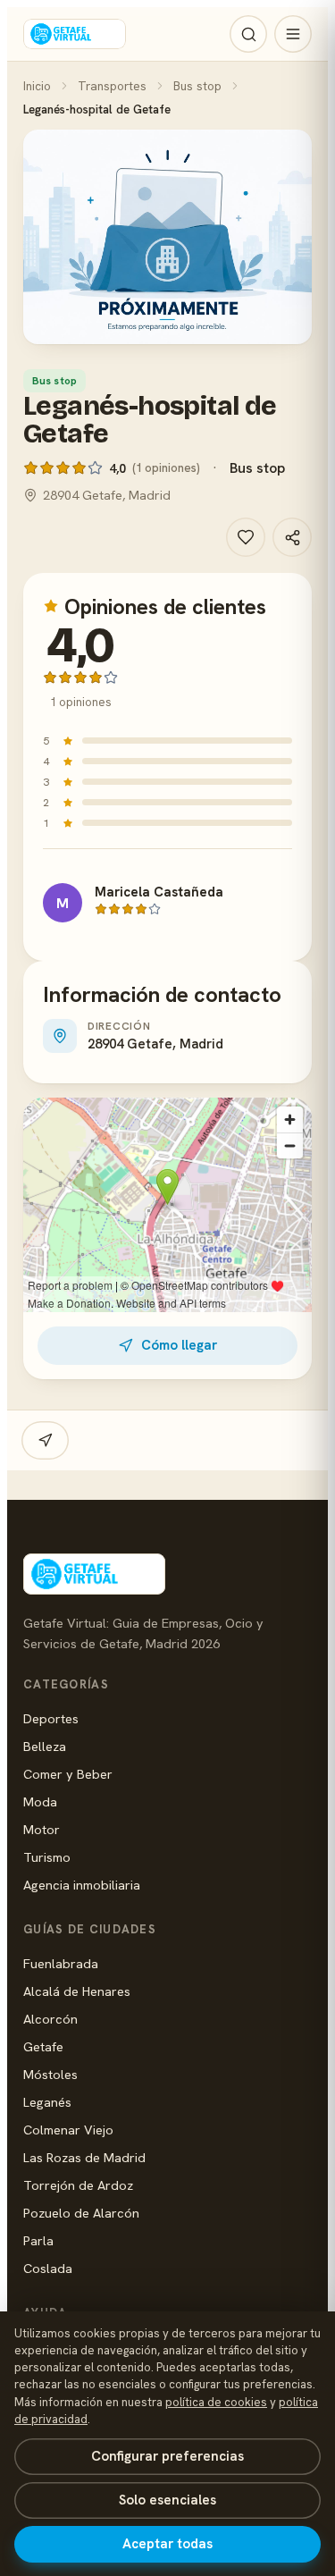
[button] (167, 237)
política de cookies (216, 2402)
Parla (38, 2240)
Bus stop (197, 86)
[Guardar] (246, 537)
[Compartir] (292, 537)
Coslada (48, 2268)
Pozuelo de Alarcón (81, 2213)
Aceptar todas (167, 2544)
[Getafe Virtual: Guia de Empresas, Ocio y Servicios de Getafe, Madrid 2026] (75, 34)
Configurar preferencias (167, 2456)
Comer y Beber (68, 1774)
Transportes (112, 86)
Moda (40, 1802)
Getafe (43, 2046)
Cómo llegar (179, 1345)
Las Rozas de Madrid (84, 2157)
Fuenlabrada (61, 1963)
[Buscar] (248, 34)
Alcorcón (50, 2019)
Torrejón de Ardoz (78, 2185)
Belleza (45, 1746)
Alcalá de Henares (77, 1991)
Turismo (47, 1857)
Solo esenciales (167, 2500)
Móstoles (50, 2074)
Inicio (37, 86)
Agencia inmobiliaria (82, 1885)
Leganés (47, 2102)
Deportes (51, 1718)
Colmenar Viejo (68, 2130)
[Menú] (293, 34)
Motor (42, 1829)
